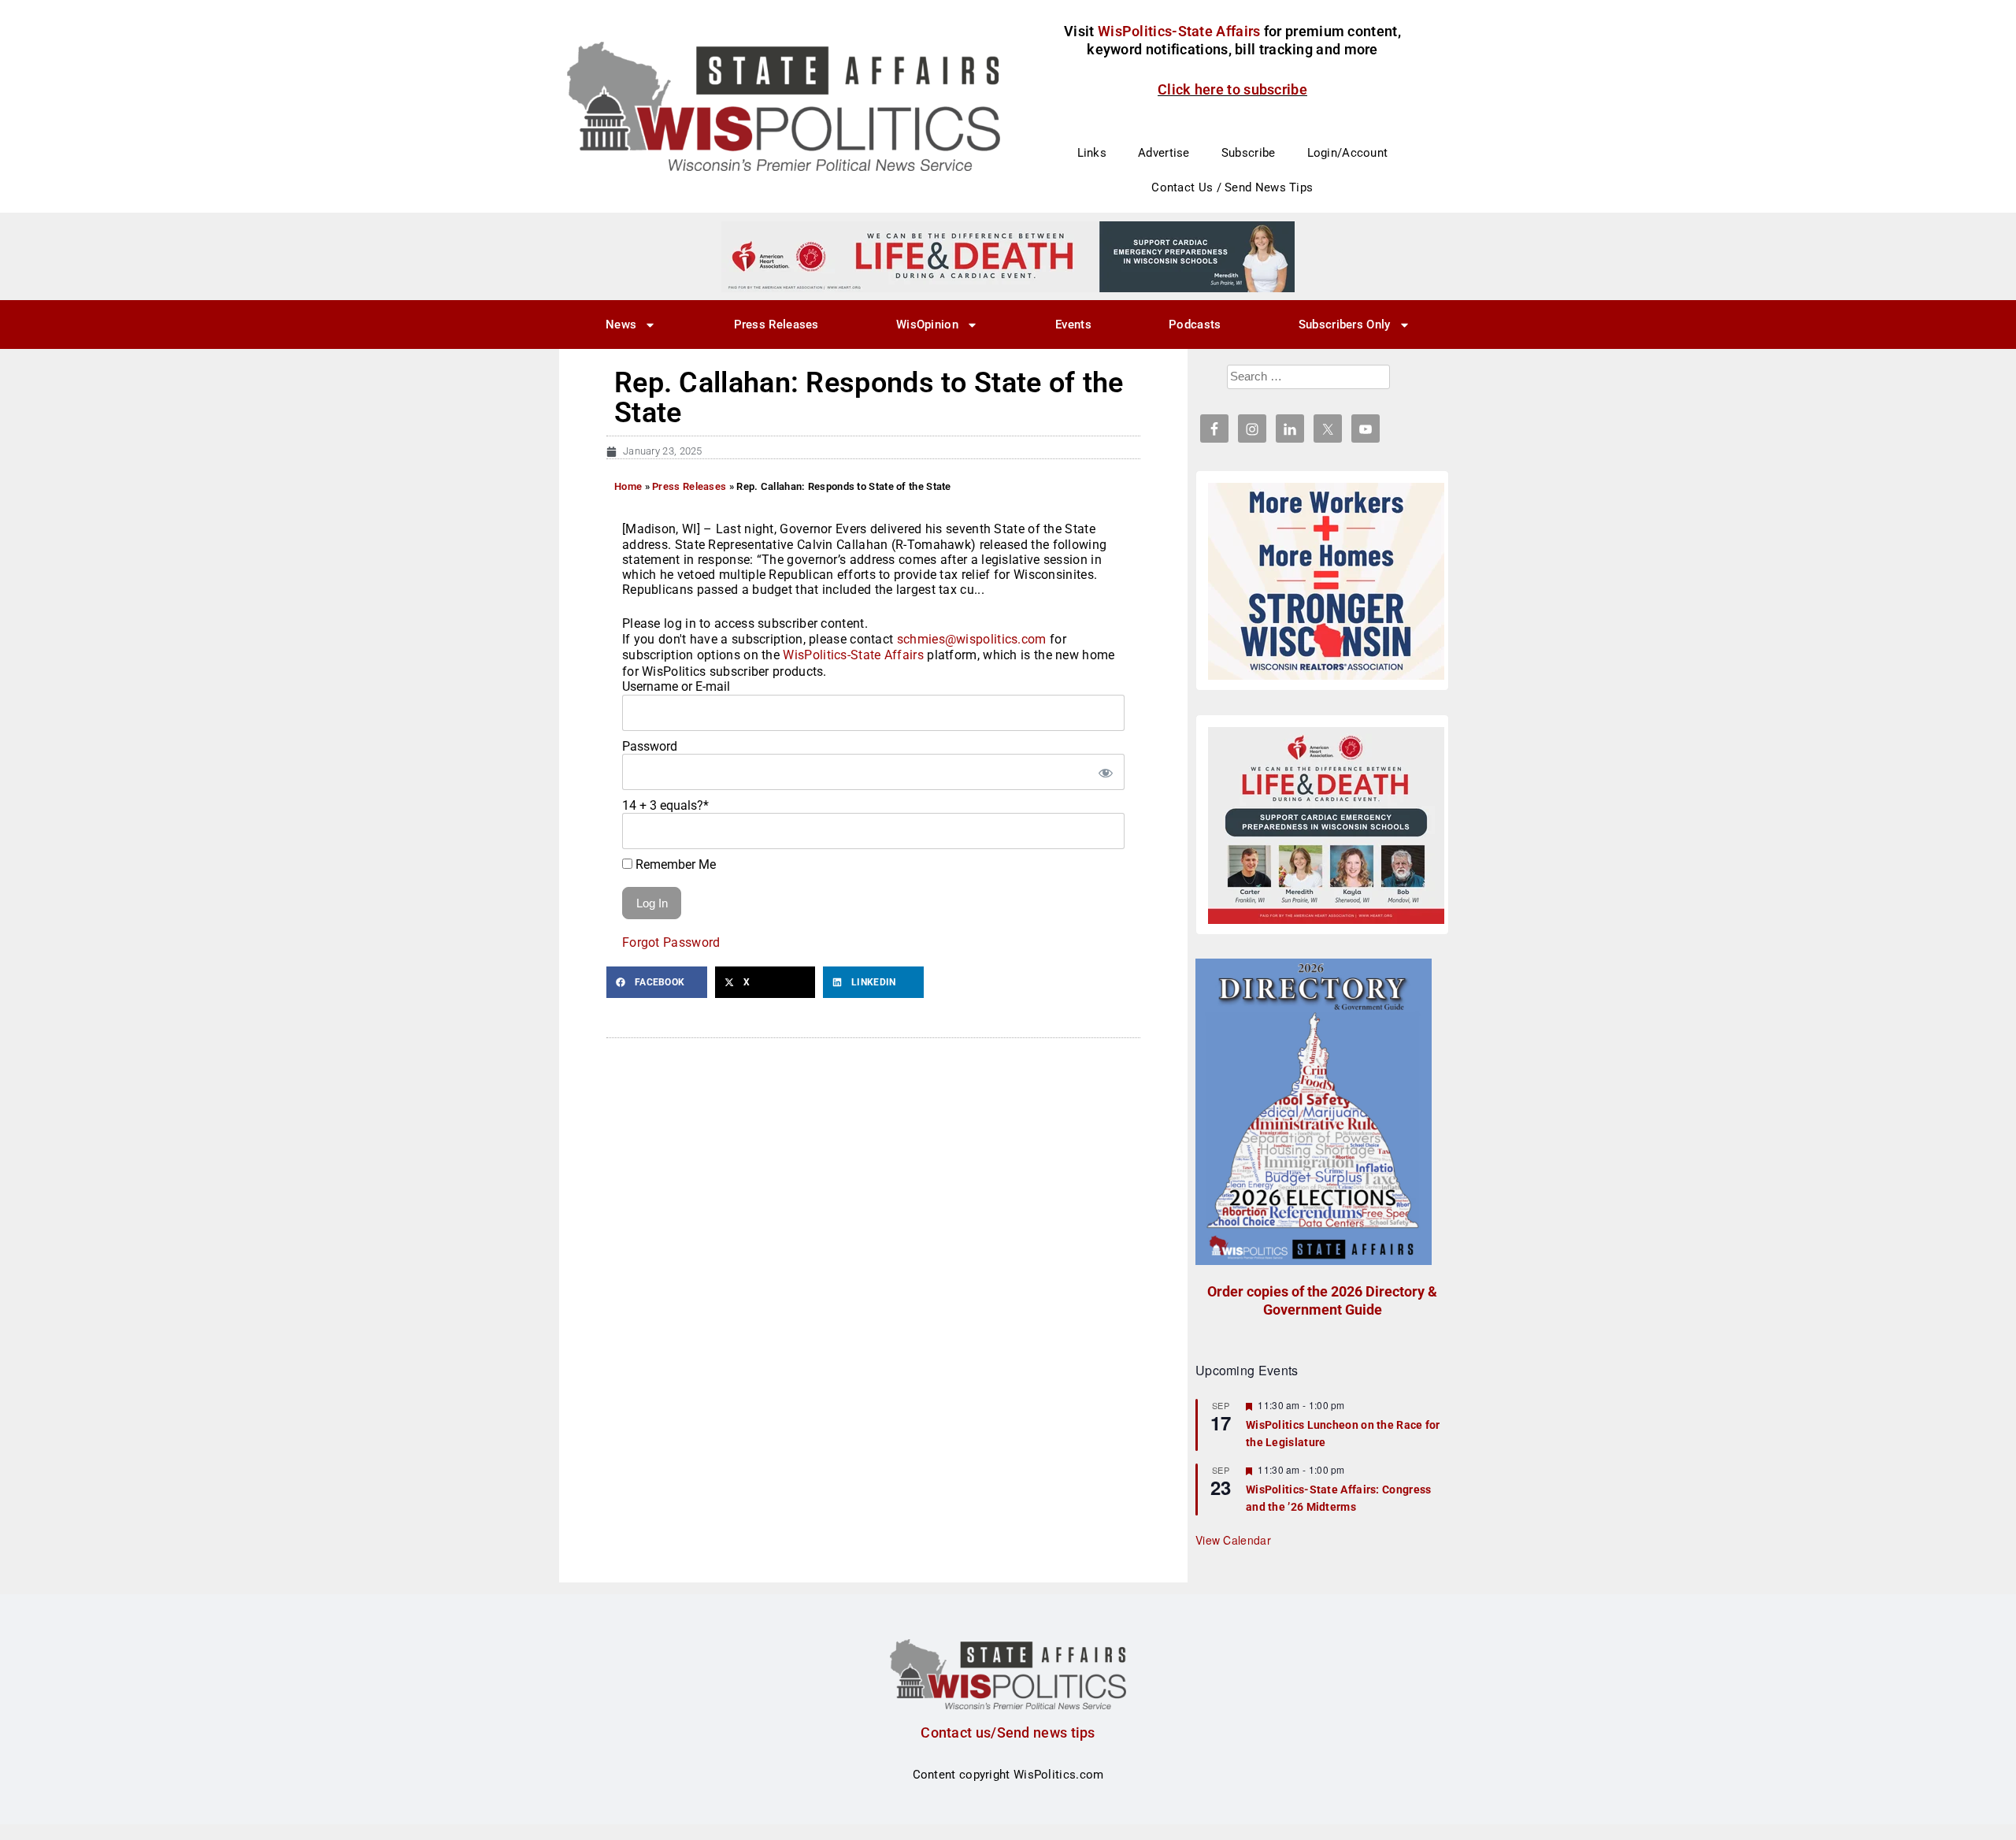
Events (1073, 325)
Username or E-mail (676, 686)
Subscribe (1249, 153)
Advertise (1164, 153)
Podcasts (1195, 325)
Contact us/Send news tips (1008, 1732)
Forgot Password (671, 942)
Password (650, 746)
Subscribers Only (1345, 325)
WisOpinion (927, 325)
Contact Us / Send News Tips (1232, 187)
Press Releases (776, 325)
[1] (1008, 256)
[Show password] (1105, 772)
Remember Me (674, 864)
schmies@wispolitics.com (972, 639)
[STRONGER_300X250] (1326, 581)
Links (1092, 153)
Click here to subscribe (1232, 89)
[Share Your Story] (1326, 825)
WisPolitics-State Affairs (853, 655)
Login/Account (1348, 153)
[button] (657, 982)
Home (628, 486)
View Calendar (1233, 1540)
